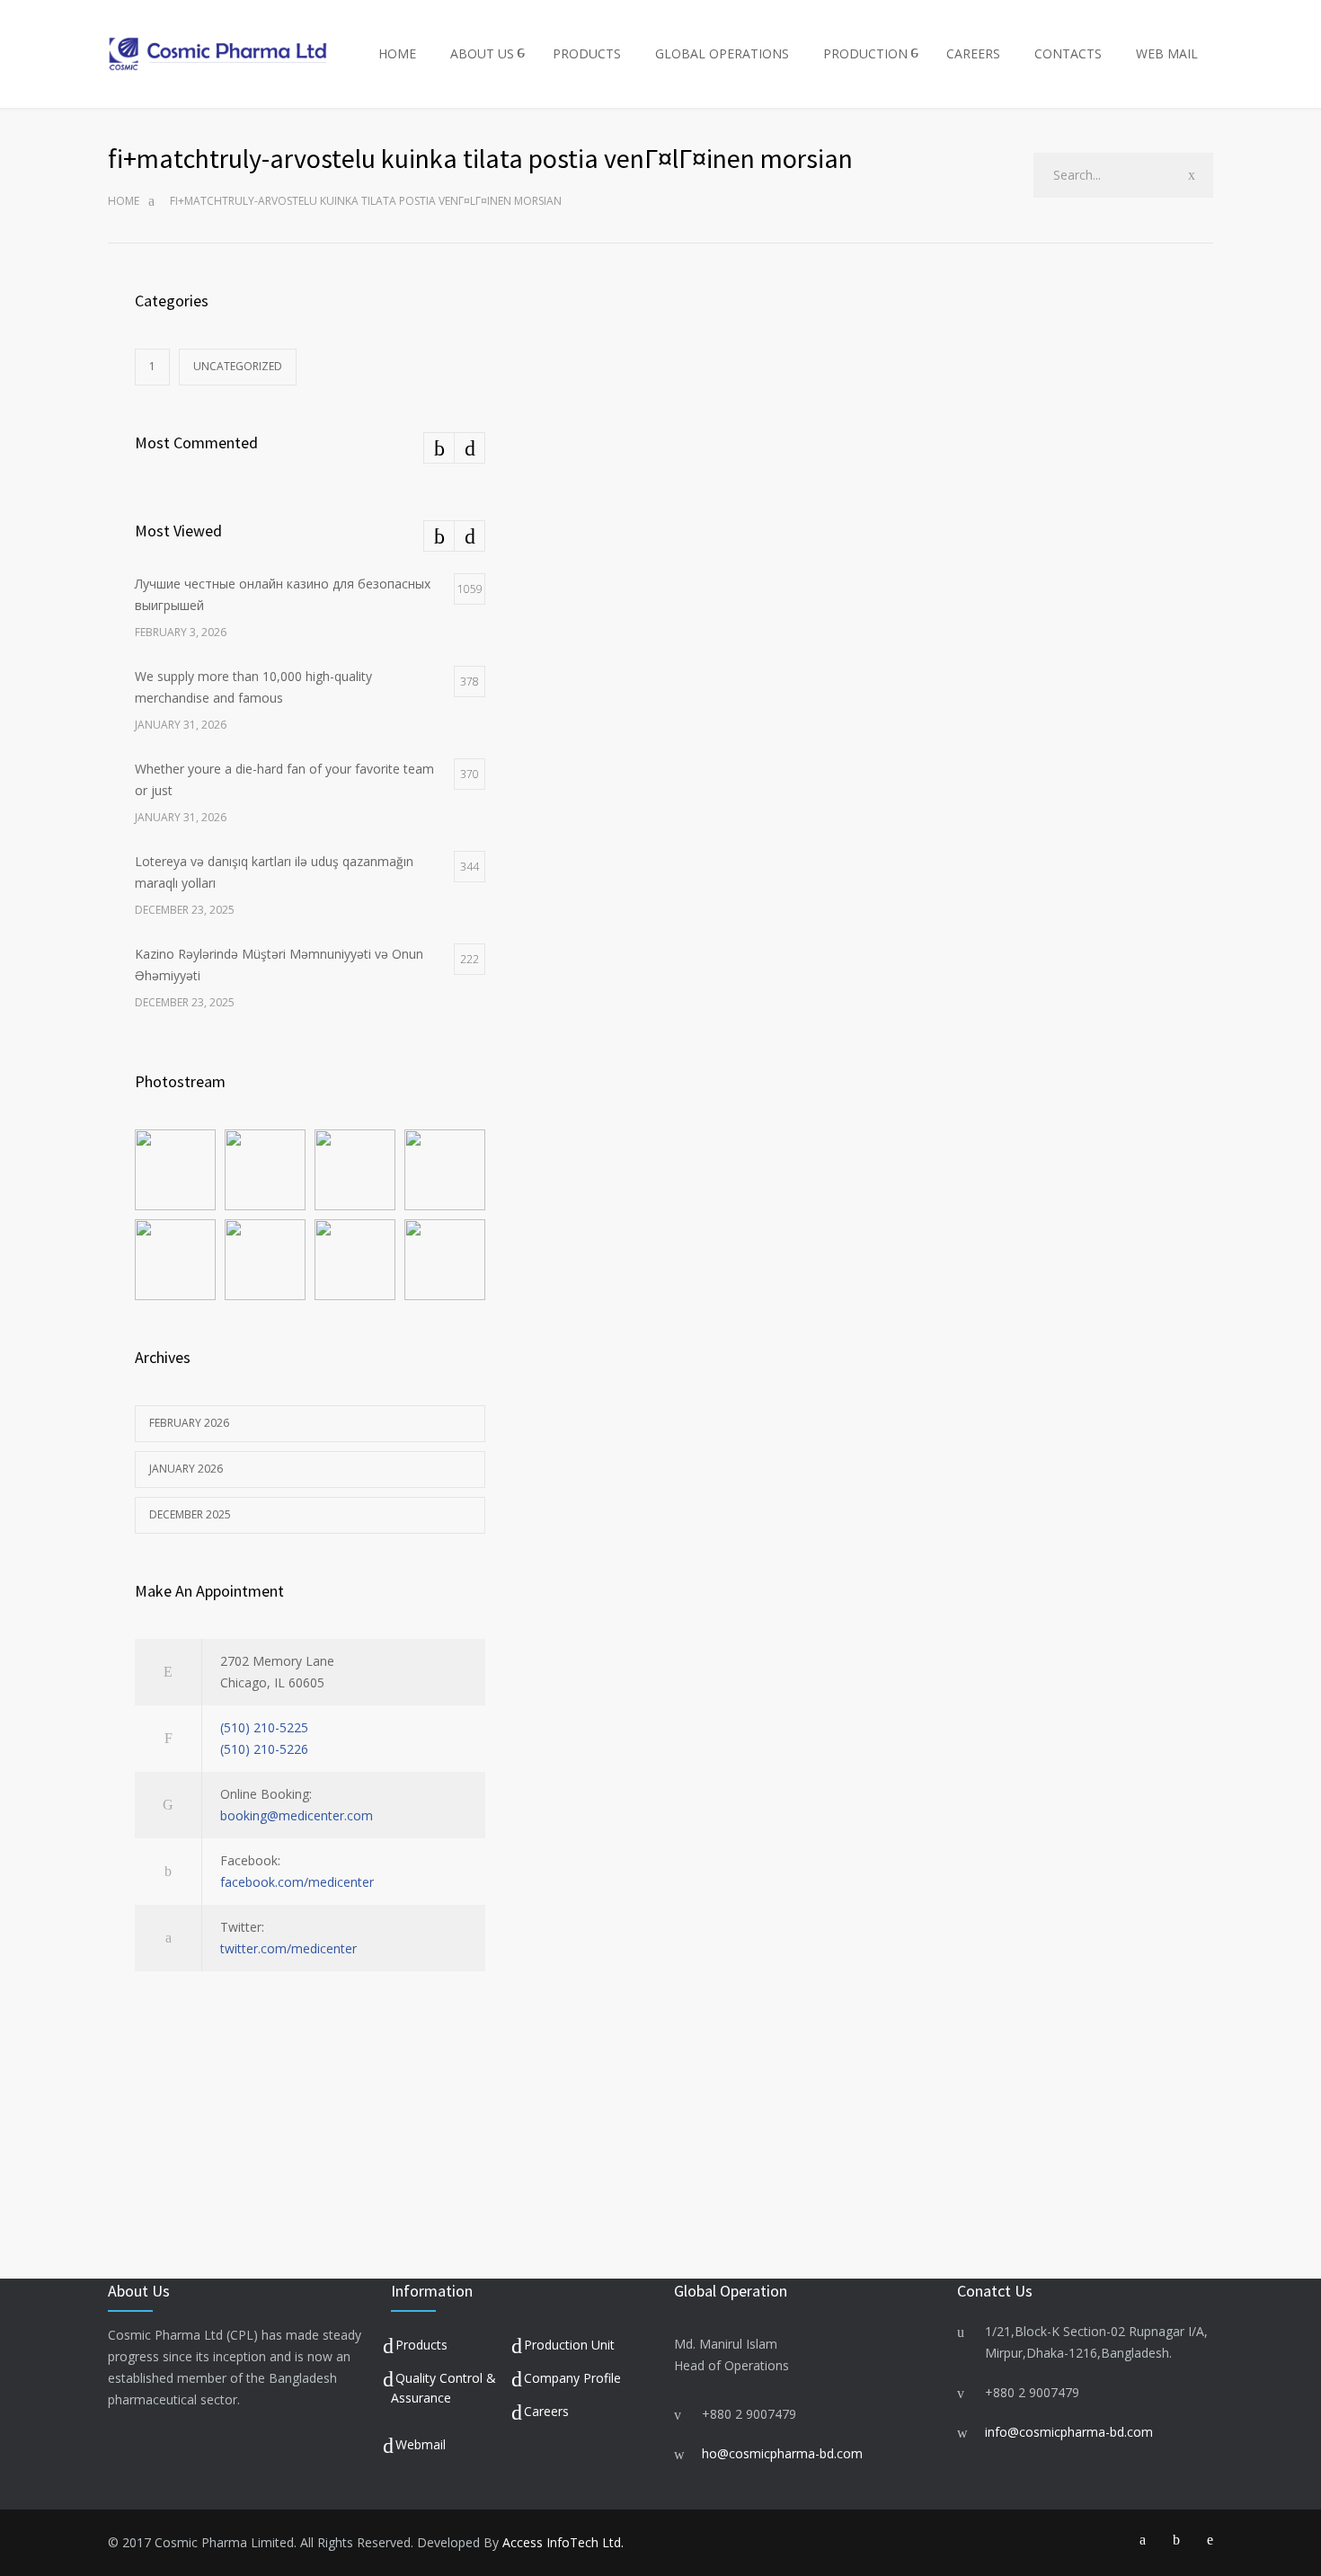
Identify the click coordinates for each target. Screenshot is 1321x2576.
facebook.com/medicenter (297, 1882)
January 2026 (186, 1469)
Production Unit (569, 2345)
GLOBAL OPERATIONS (722, 53)
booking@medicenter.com (297, 1815)
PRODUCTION (865, 53)
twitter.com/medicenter (288, 1948)
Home (124, 201)
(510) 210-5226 (264, 1749)
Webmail (421, 2444)
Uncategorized (238, 366)
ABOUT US (482, 53)
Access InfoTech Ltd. (563, 2542)
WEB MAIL (1167, 53)
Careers (546, 2411)
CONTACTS (1068, 53)
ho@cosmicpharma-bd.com (782, 2453)
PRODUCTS (587, 53)
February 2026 (189, 1423)
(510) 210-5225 (264, 1727)
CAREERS (973, 53)
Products (421, 2345)
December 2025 (190, 1514)
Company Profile (572, 2378)
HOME (397, 53)
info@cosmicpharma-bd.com (1069, 2432)
